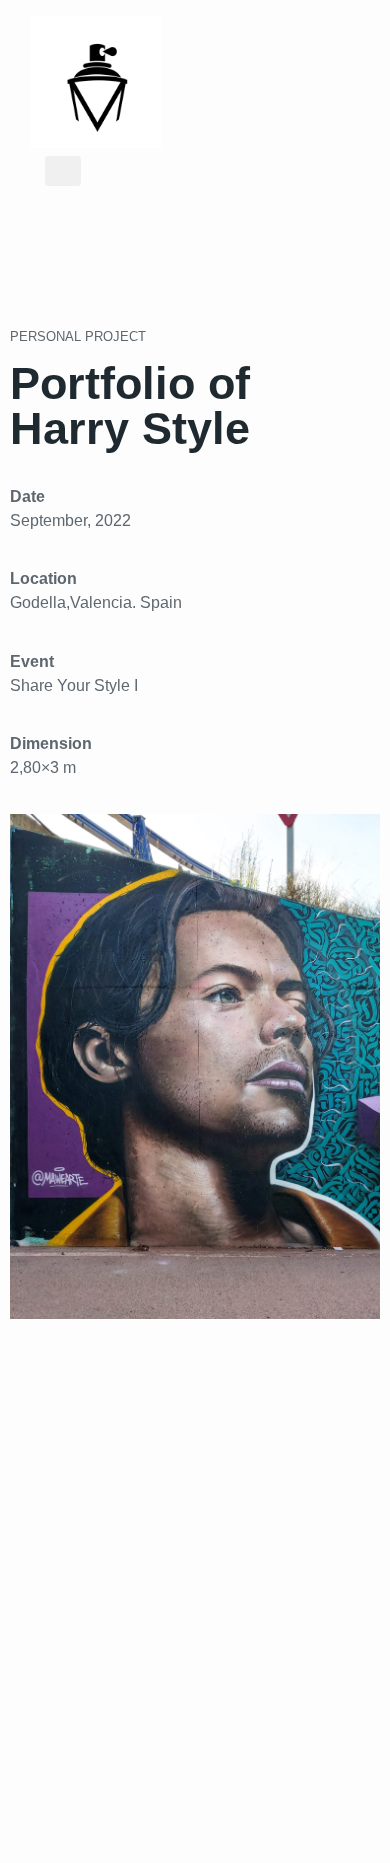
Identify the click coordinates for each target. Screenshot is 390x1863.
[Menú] (63, 171)
